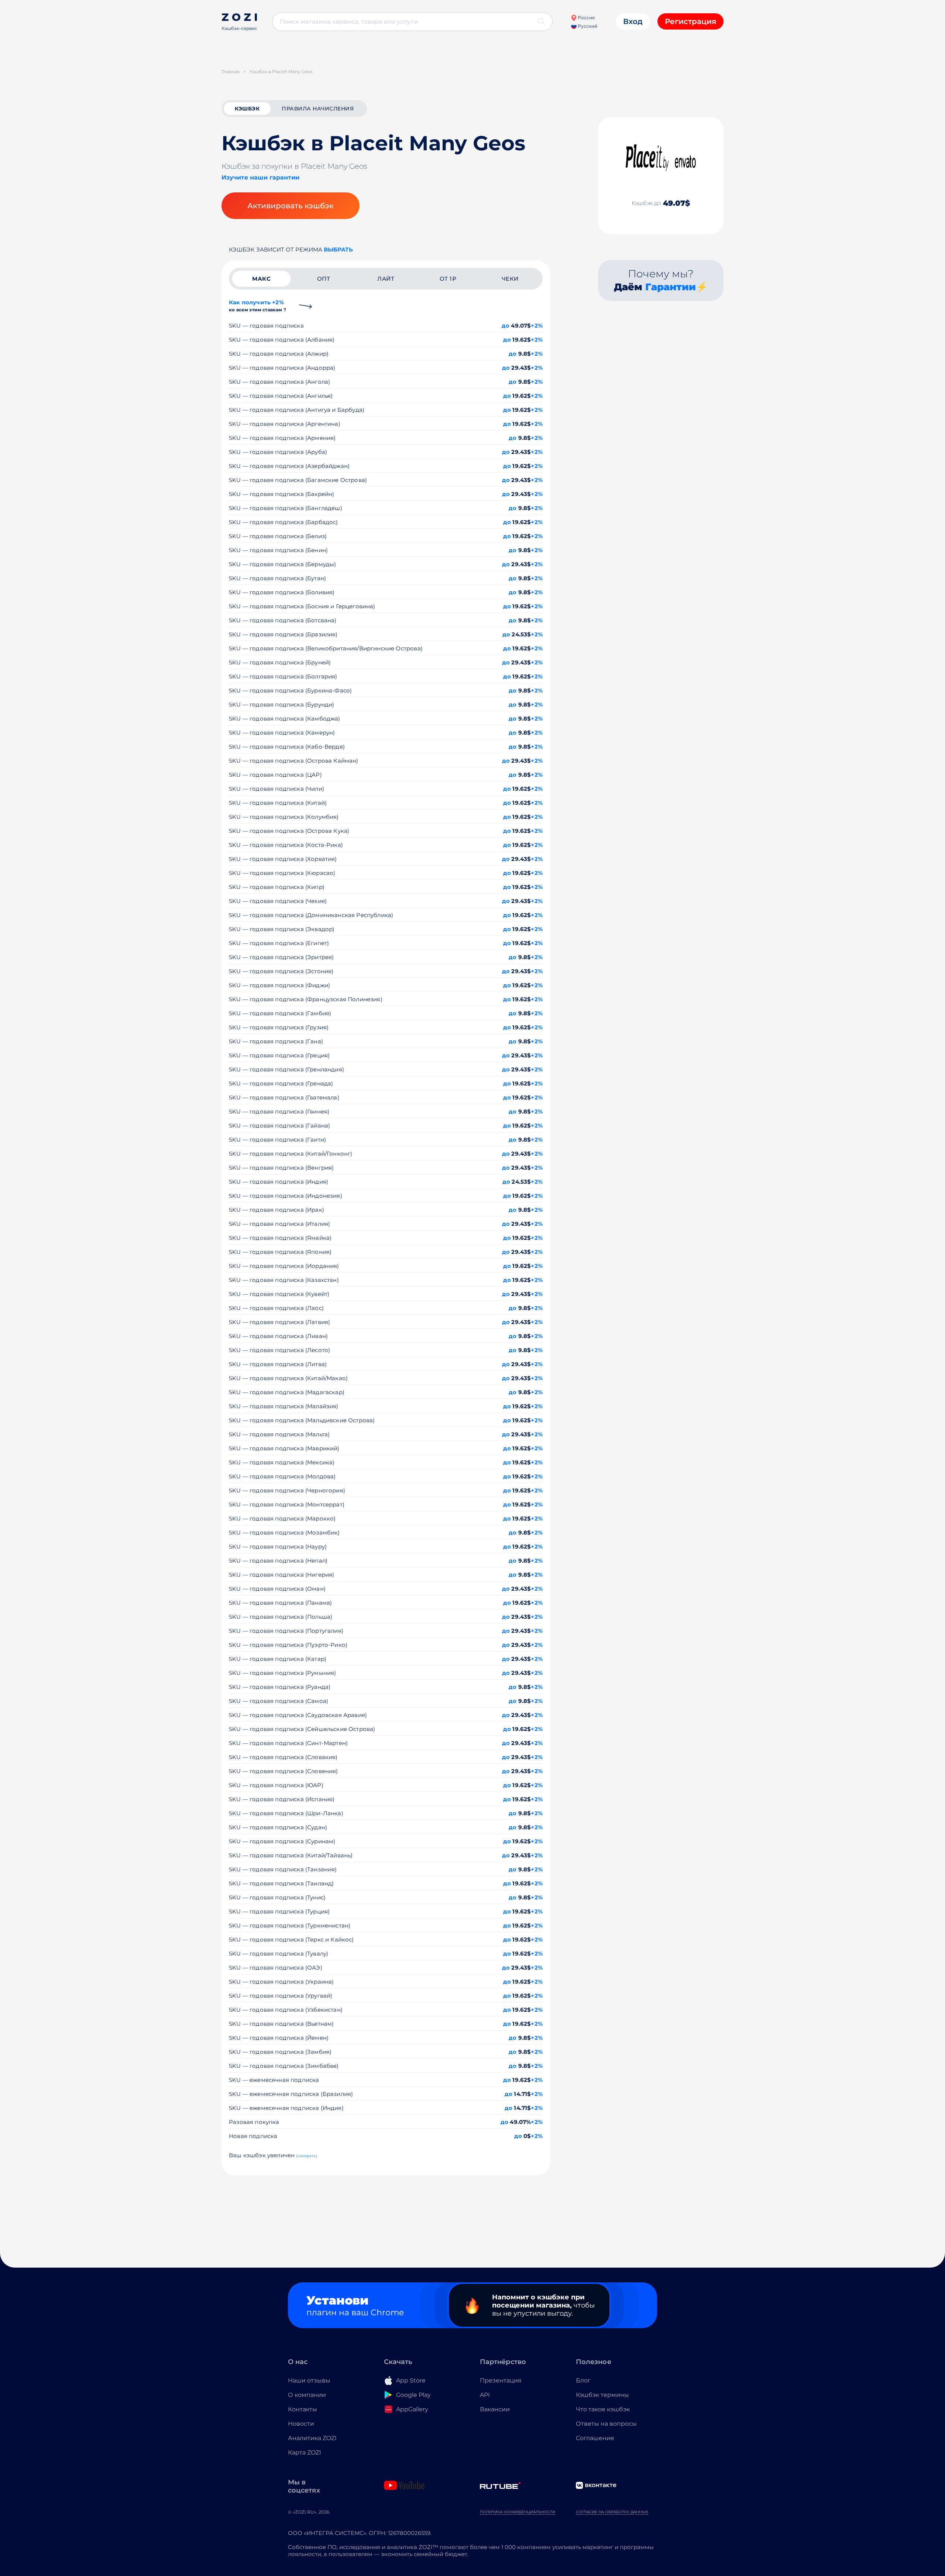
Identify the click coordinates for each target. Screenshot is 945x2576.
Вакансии (495, 2409)
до (506, 326)
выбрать (338, 249)
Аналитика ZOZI (312, 2438)
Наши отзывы (309, 2380)
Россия (586, 18)
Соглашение (595, 2438)
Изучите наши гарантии (260, 177)
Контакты (303, 2409)
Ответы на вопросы (606, 2424)
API (485, 2395)
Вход (633, 21)
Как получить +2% (257, 306)
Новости (301, 2424)
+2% (537, 326)
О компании (307, 2395)
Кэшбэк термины (602, 2395)
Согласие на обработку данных (612, 2512)
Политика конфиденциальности (518, 2512)
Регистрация (690, 21)
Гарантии (671, 287)
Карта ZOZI (305, 2452)
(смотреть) (307, 2156)
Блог (583, 2380)
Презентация (501, 2380)
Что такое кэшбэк (603, 2409)
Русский (587, 26)
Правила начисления (318, 109)
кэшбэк (247, 109)
